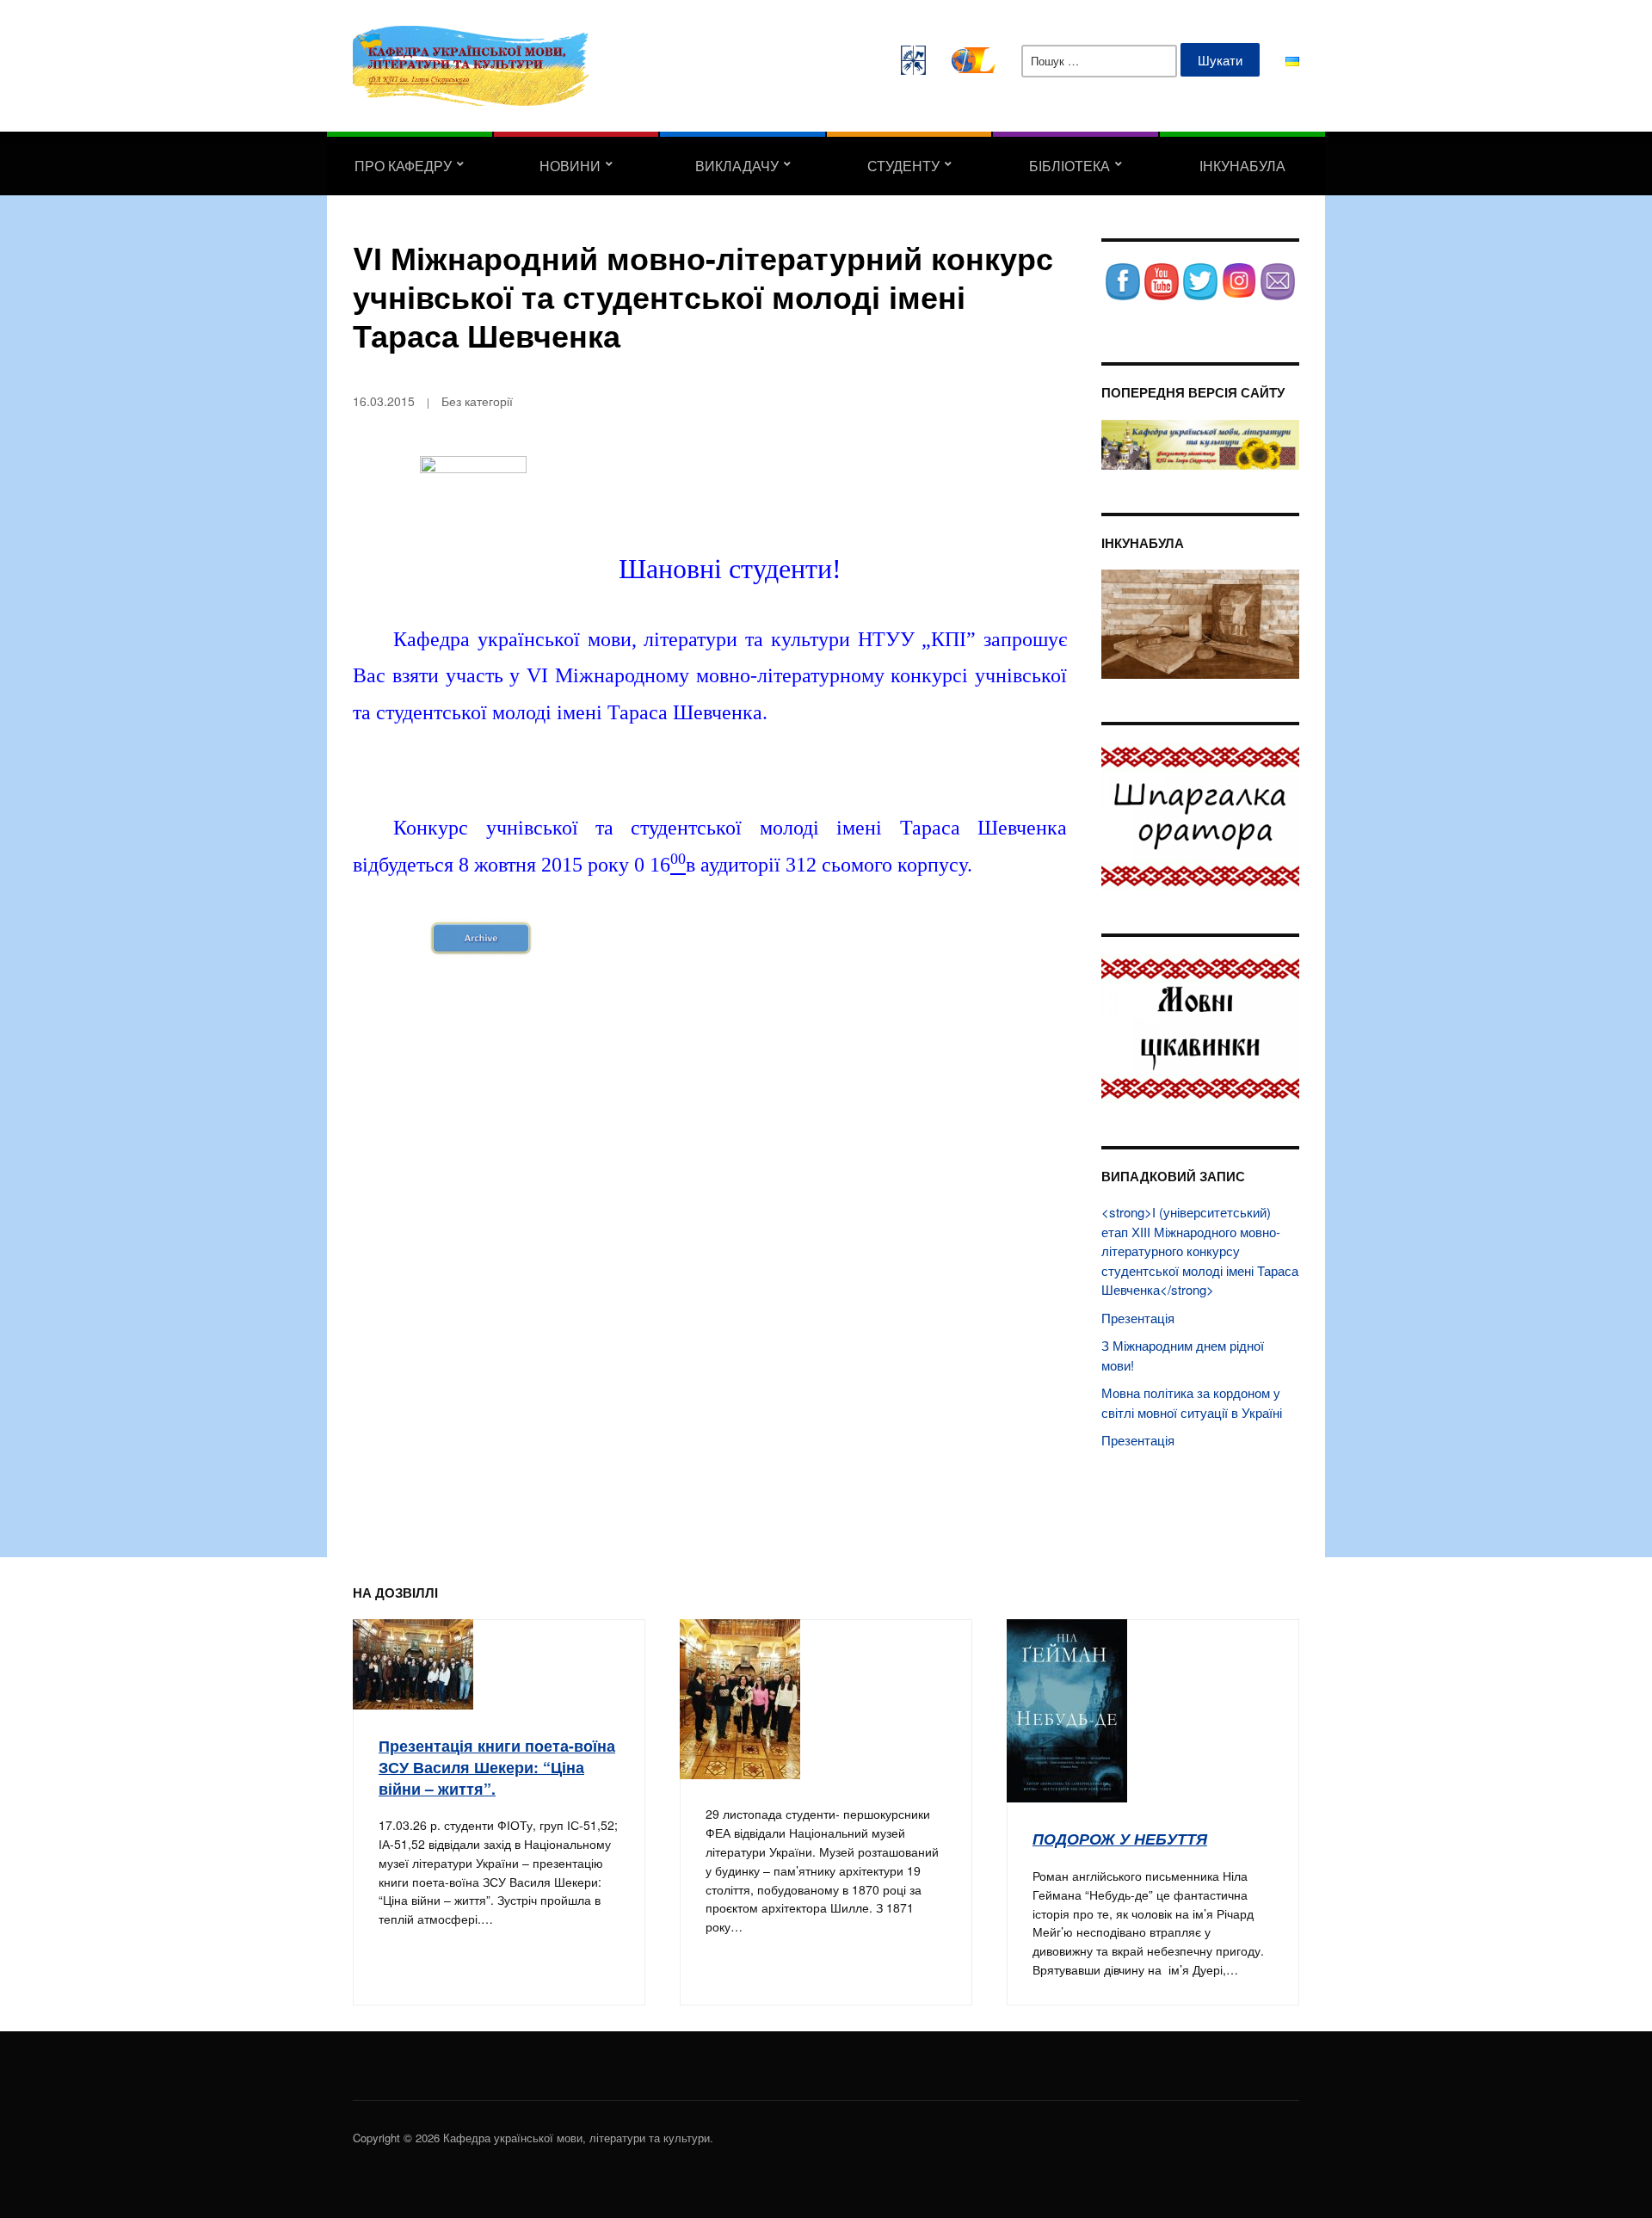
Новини (570, 166)
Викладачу (737, 166)
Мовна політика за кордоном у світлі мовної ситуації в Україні (1192, 1402)
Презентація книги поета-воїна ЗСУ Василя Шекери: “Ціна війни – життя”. (497, 1766)
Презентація (1138, 1318)
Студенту (903, 166)
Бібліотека (1069, 166)
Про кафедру (403, 166)
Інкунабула (1242, 166)
